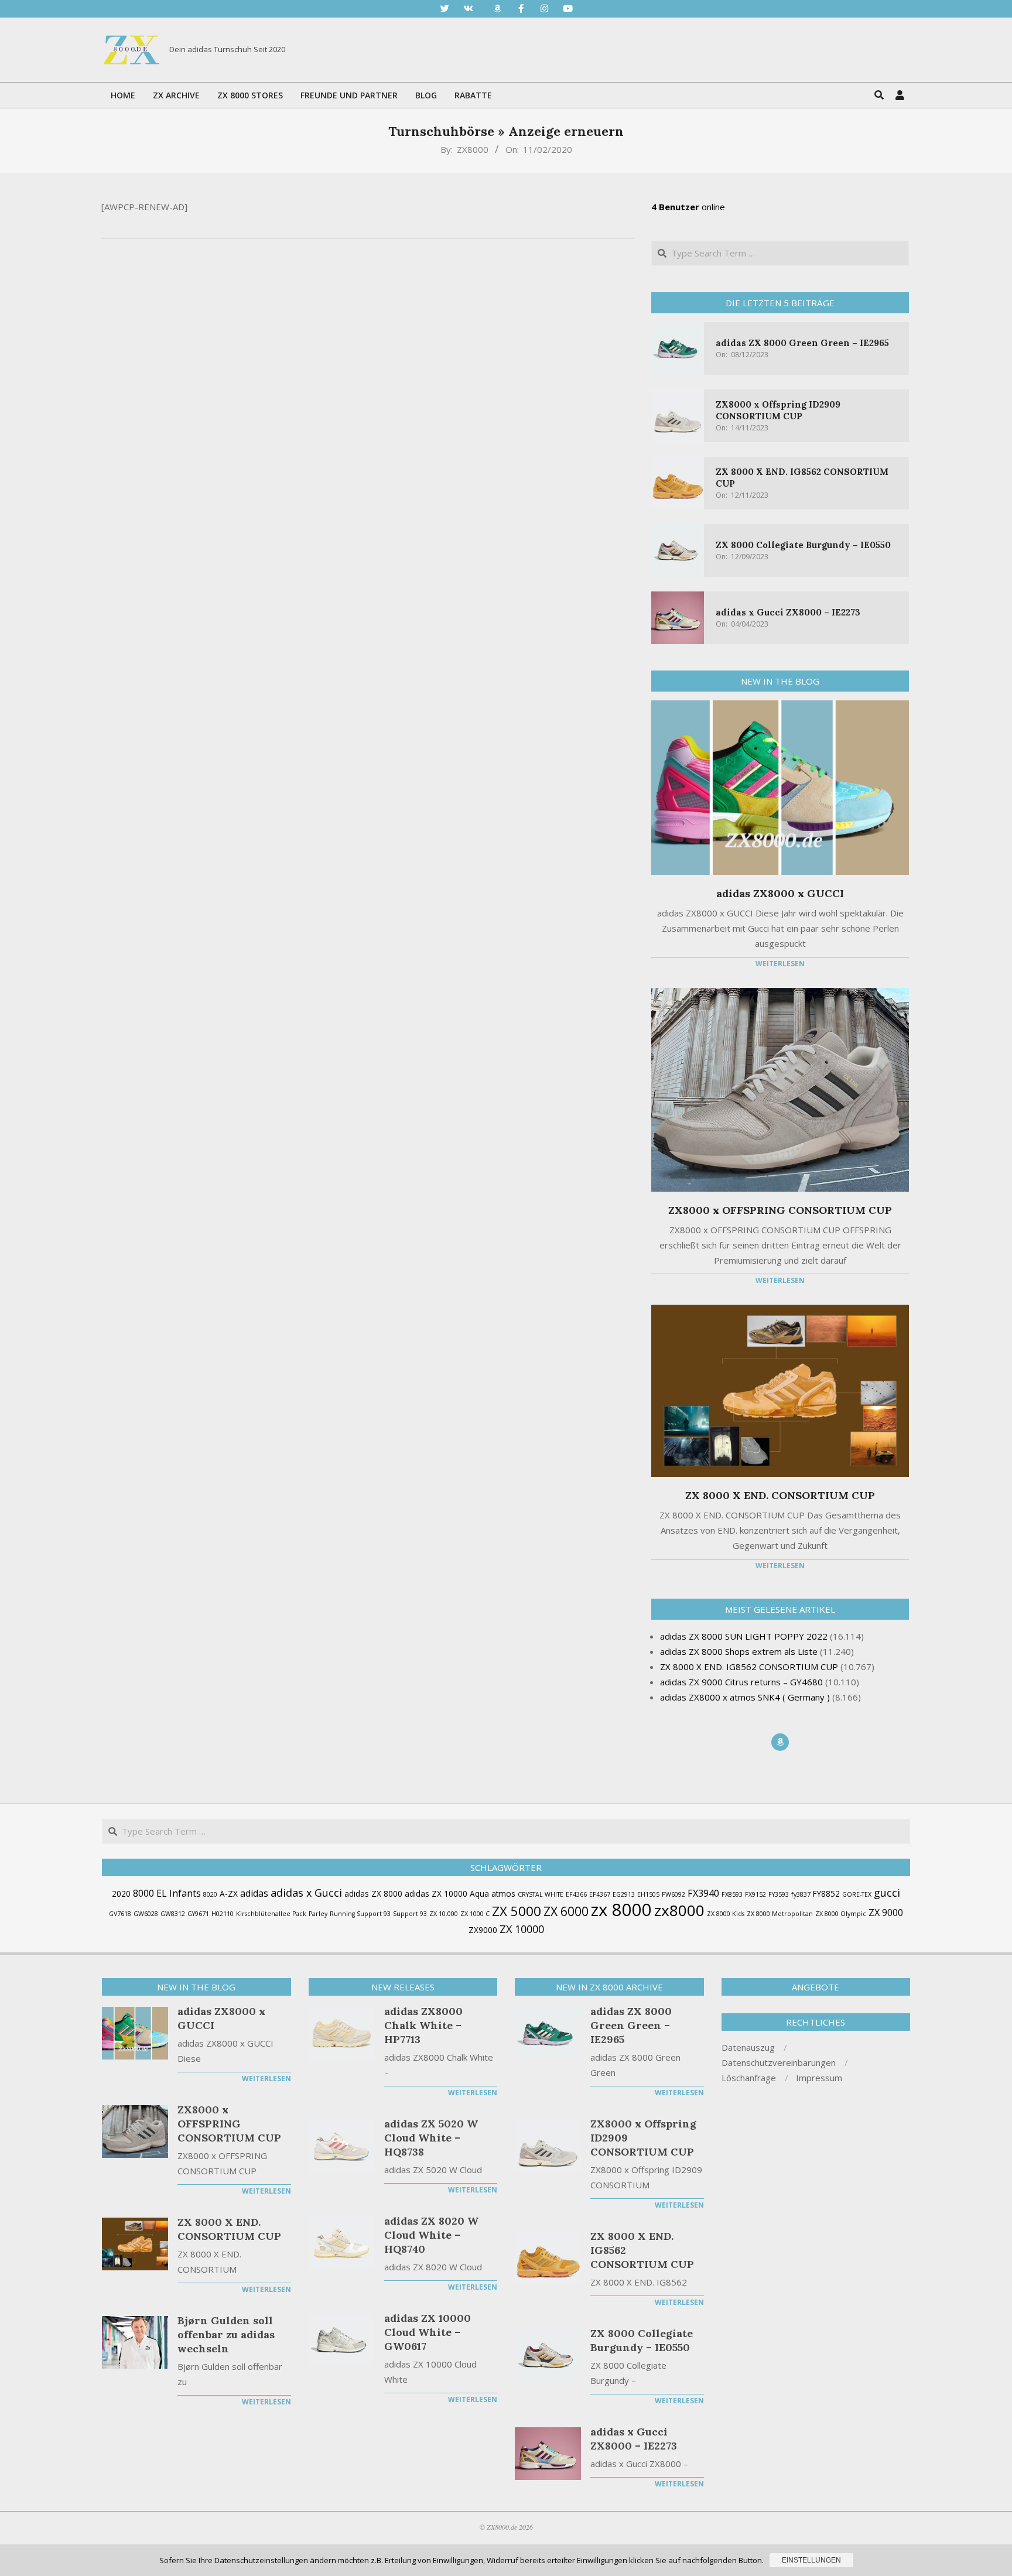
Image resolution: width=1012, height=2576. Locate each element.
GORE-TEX (857, 1894)
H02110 (223, 1914)
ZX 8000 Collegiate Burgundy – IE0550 (803, 545)
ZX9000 (483, 1930)
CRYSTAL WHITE (541, 1894)
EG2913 (624, 1894)
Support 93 (410, 1914)
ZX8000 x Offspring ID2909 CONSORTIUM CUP (778, 410)
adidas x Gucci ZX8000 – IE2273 (788, 612)
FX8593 (732, 1894)
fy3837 (801, 1894)
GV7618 (120, 1914)
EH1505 (648, 1894)
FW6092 (673, 1894)
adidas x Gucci (306, 1893)
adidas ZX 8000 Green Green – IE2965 (802, 343)
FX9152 (755, 1894)
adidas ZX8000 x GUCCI (780, 893)
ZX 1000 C (475, 1914)
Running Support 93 (360, 1914)
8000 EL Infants (167, 1893)
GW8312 (173, 1914)
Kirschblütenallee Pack (271, 1914)
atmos (503, 1893)
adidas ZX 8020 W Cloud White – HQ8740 (431, 2235)
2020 (121, 1893)
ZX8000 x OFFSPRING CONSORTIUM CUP (780, 1210)
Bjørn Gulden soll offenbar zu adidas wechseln (226, 2334)
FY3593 (779, 1894)
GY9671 (198, 1914)
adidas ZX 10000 (436, 1893)
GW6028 (146, 1914)
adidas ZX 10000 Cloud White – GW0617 (428, 2332)
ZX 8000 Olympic (841, 1914)
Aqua (479, 1893)
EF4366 (576, 1894)
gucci (887, 1893)
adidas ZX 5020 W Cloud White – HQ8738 (431, 2138)
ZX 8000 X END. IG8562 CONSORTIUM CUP (642, 2250)
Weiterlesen (780, 964)
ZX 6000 (566, 1911)
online (688, 207)
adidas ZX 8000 (373, 1893)
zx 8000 (621, 1910)
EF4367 (600, 1894)
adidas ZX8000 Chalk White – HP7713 (423, 2025)
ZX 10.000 (444, 1914)
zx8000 (679, 1910)
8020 (210, 1894)
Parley (318, 1914)
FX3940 (703, 1893)
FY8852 (826, 1893)
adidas (254, 1893)
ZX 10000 (522, 1929)
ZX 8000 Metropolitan (780, 1914)
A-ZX (229, 1893)
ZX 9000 (886, 1913)
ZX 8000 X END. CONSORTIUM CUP (780, 1495)
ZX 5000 (517, 1911)
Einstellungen (811, 2560)
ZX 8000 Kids (726, 1914)
